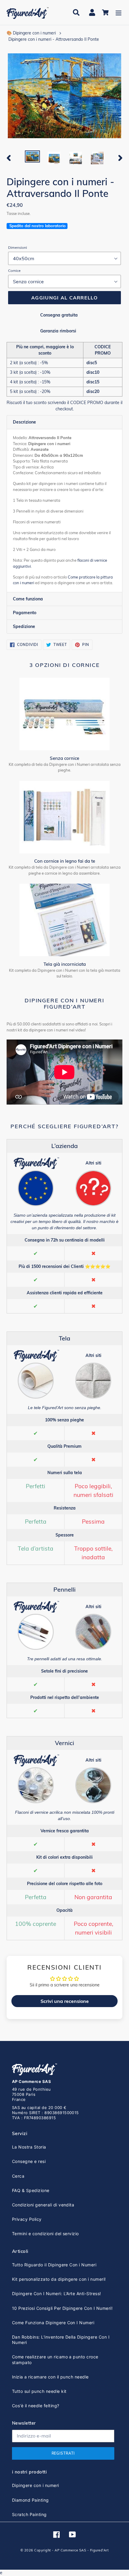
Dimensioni (18, 247)
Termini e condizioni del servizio (45, 2234)
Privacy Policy (27, 2219)
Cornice (14, 271)
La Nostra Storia (29, 2147)
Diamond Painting (30, 2500)
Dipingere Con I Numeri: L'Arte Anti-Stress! (57, 2293)
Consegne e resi (29, 2161)
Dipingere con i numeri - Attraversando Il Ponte (54, 39)
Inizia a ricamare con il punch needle (50, 2377)
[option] (32, 157)
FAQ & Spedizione (31, 2190)
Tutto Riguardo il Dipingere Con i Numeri (54, 2265)
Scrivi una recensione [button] (65, 2001)
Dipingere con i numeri (36, 2485)
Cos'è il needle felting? (36, 2406)
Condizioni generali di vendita (43, 2205)
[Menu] (118, 12)
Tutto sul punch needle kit (39, 2391)
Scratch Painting (29, 2514)
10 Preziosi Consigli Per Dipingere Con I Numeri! (62, 2308)
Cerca (18, 2176)
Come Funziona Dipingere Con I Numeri (53, 2323)
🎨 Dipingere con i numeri (31, 33)
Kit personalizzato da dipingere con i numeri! (59, 2279)
